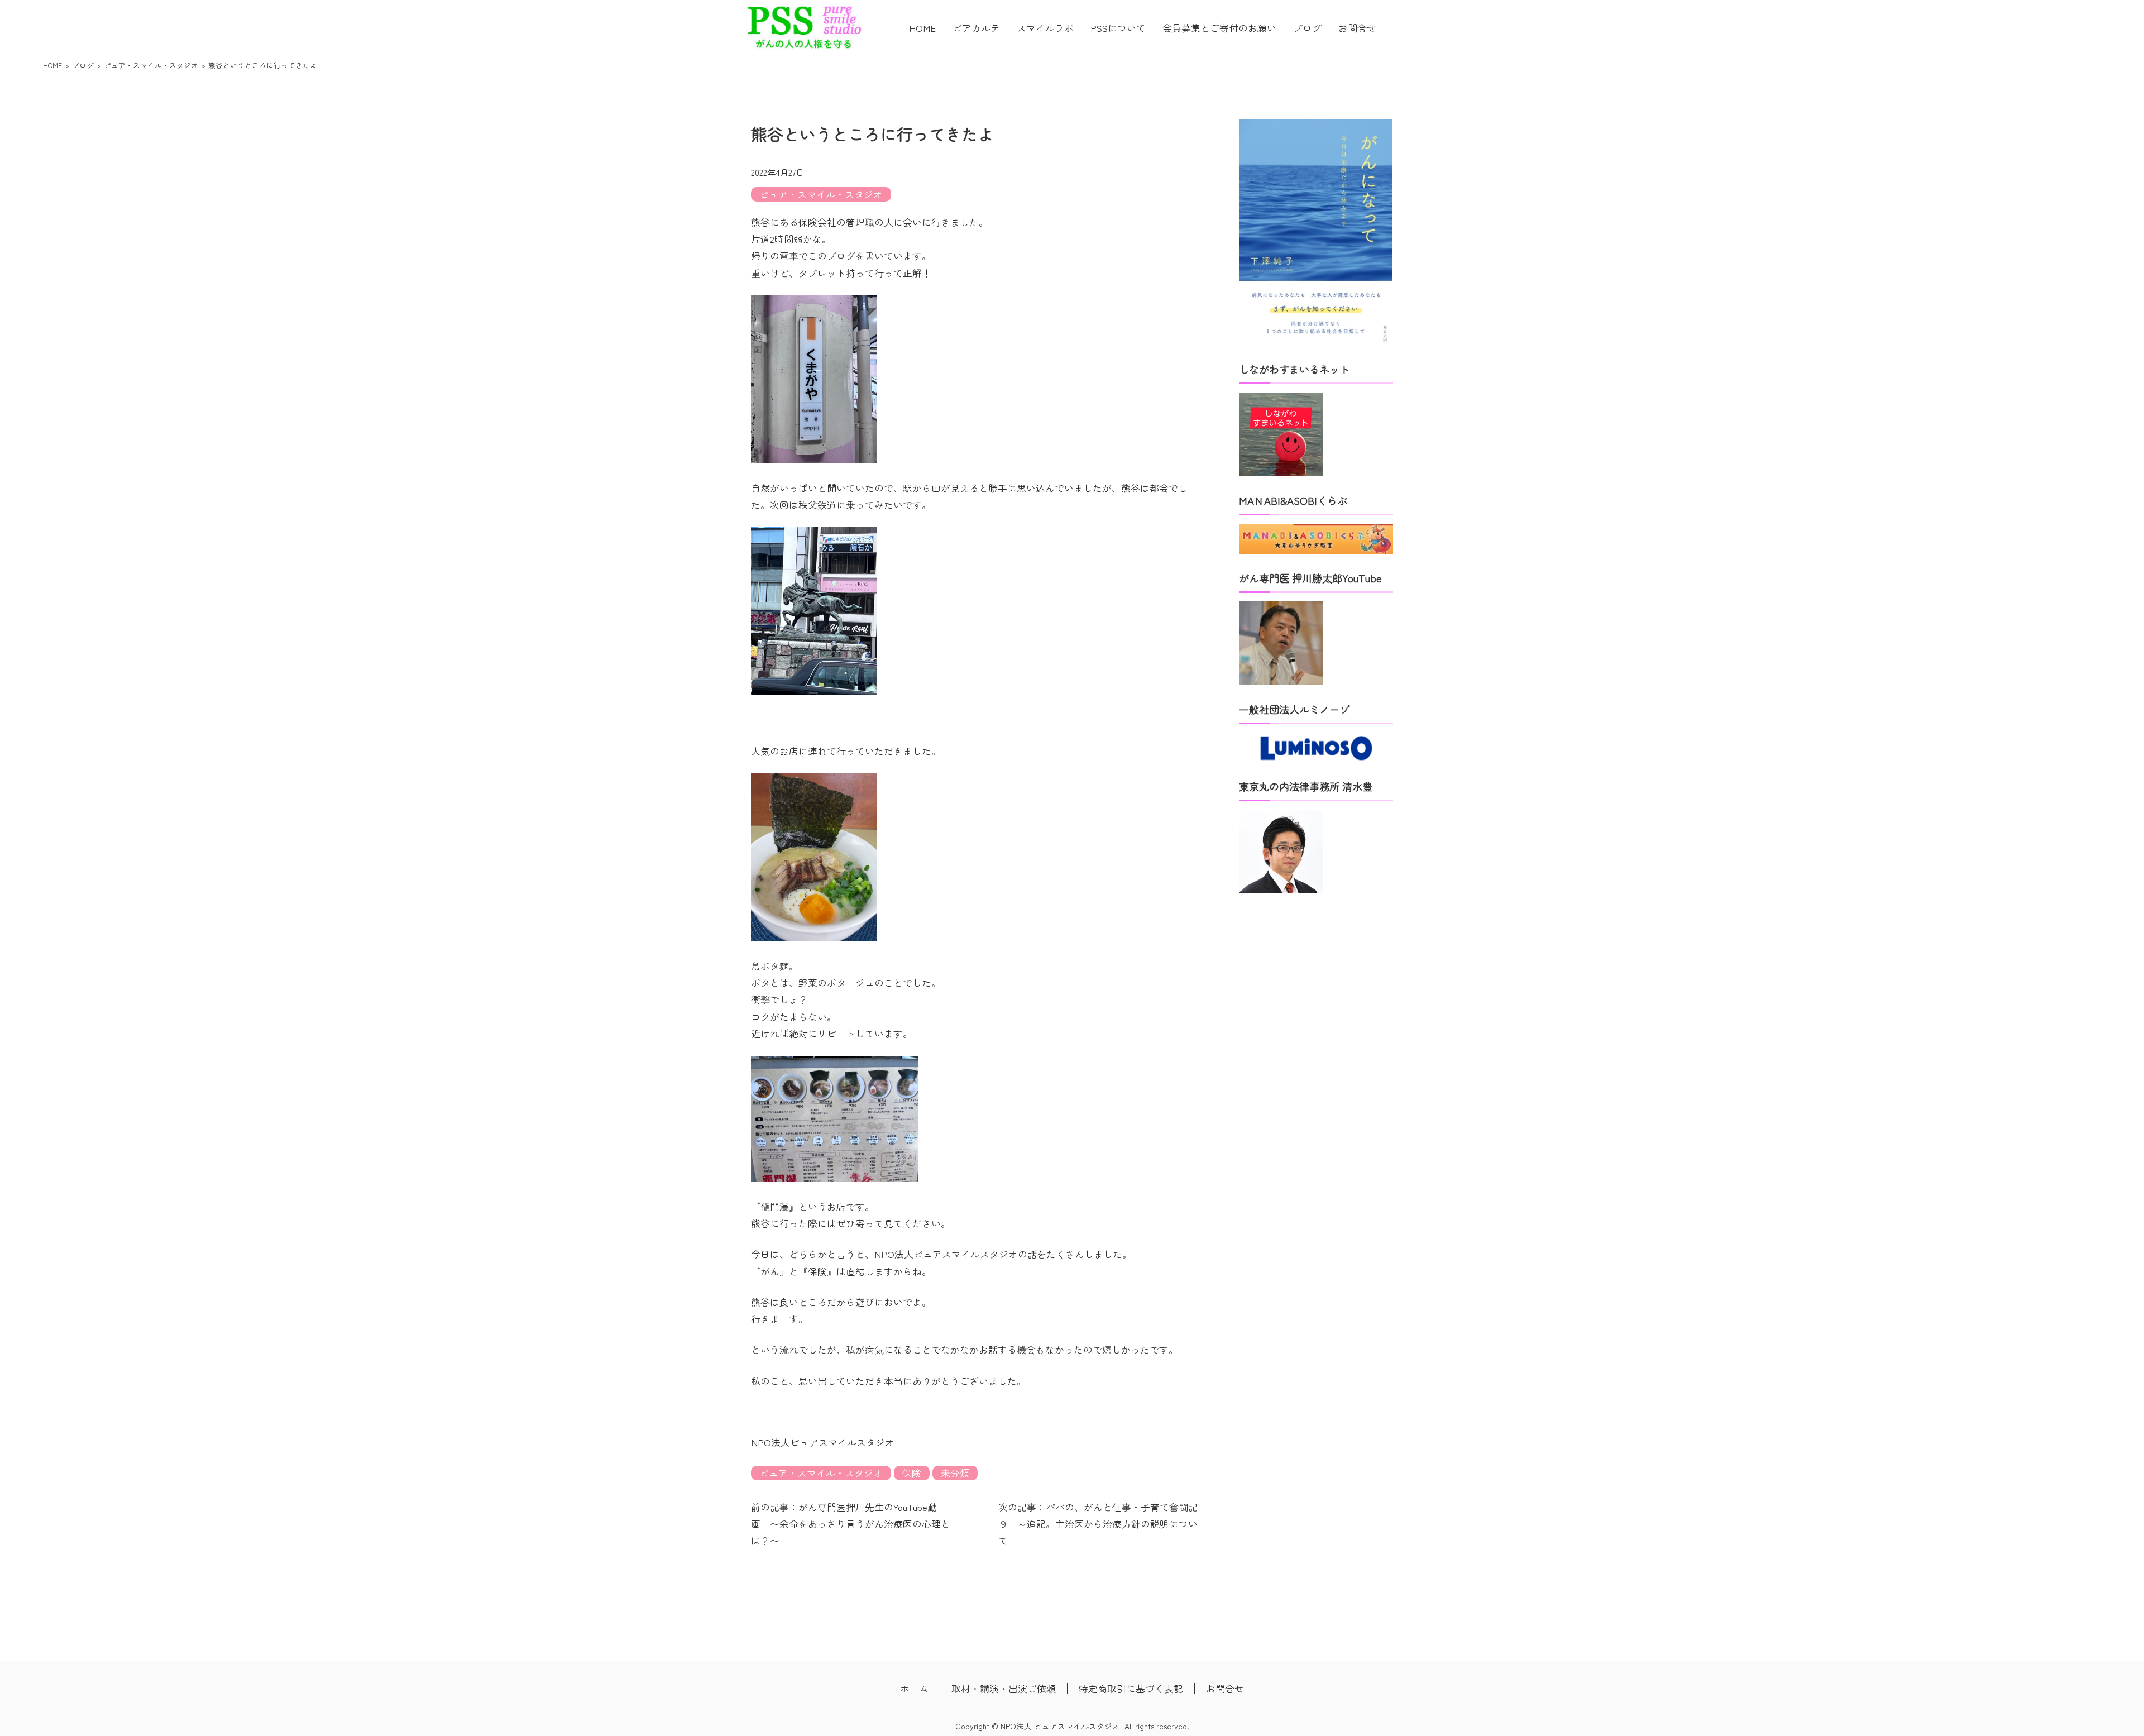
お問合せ (1357, 28)
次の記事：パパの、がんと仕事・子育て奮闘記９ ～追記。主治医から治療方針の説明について (1098, 1524)
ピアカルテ (976, 28)
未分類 (955, 1473)
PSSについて (1118, 28)
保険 (912, 1473)
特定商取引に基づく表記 (1131, 1689)
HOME (922, 28)
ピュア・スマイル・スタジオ (821, 194)
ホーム (914, 1689)
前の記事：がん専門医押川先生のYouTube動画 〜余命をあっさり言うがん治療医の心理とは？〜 (851, 1524)
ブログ (1307, 28)
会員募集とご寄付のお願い (1219, 28)
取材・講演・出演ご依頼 (1004, 1689)
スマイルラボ (1045, 28)
